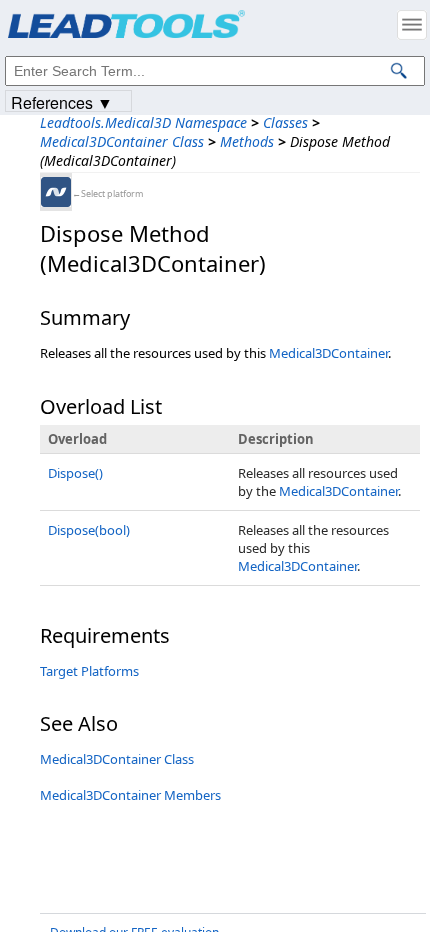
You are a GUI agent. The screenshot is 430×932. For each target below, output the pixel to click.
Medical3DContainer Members (130, 795)
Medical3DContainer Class (122, 141)
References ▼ (62, 101)
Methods (247, 141)
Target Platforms (89, 671)
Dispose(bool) (89, 530)
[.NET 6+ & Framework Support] (56, 192)
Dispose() (75, 473)
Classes (285, 122)
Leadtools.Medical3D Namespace (143, 122)
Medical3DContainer (328, 353)
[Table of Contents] (412, 25)
